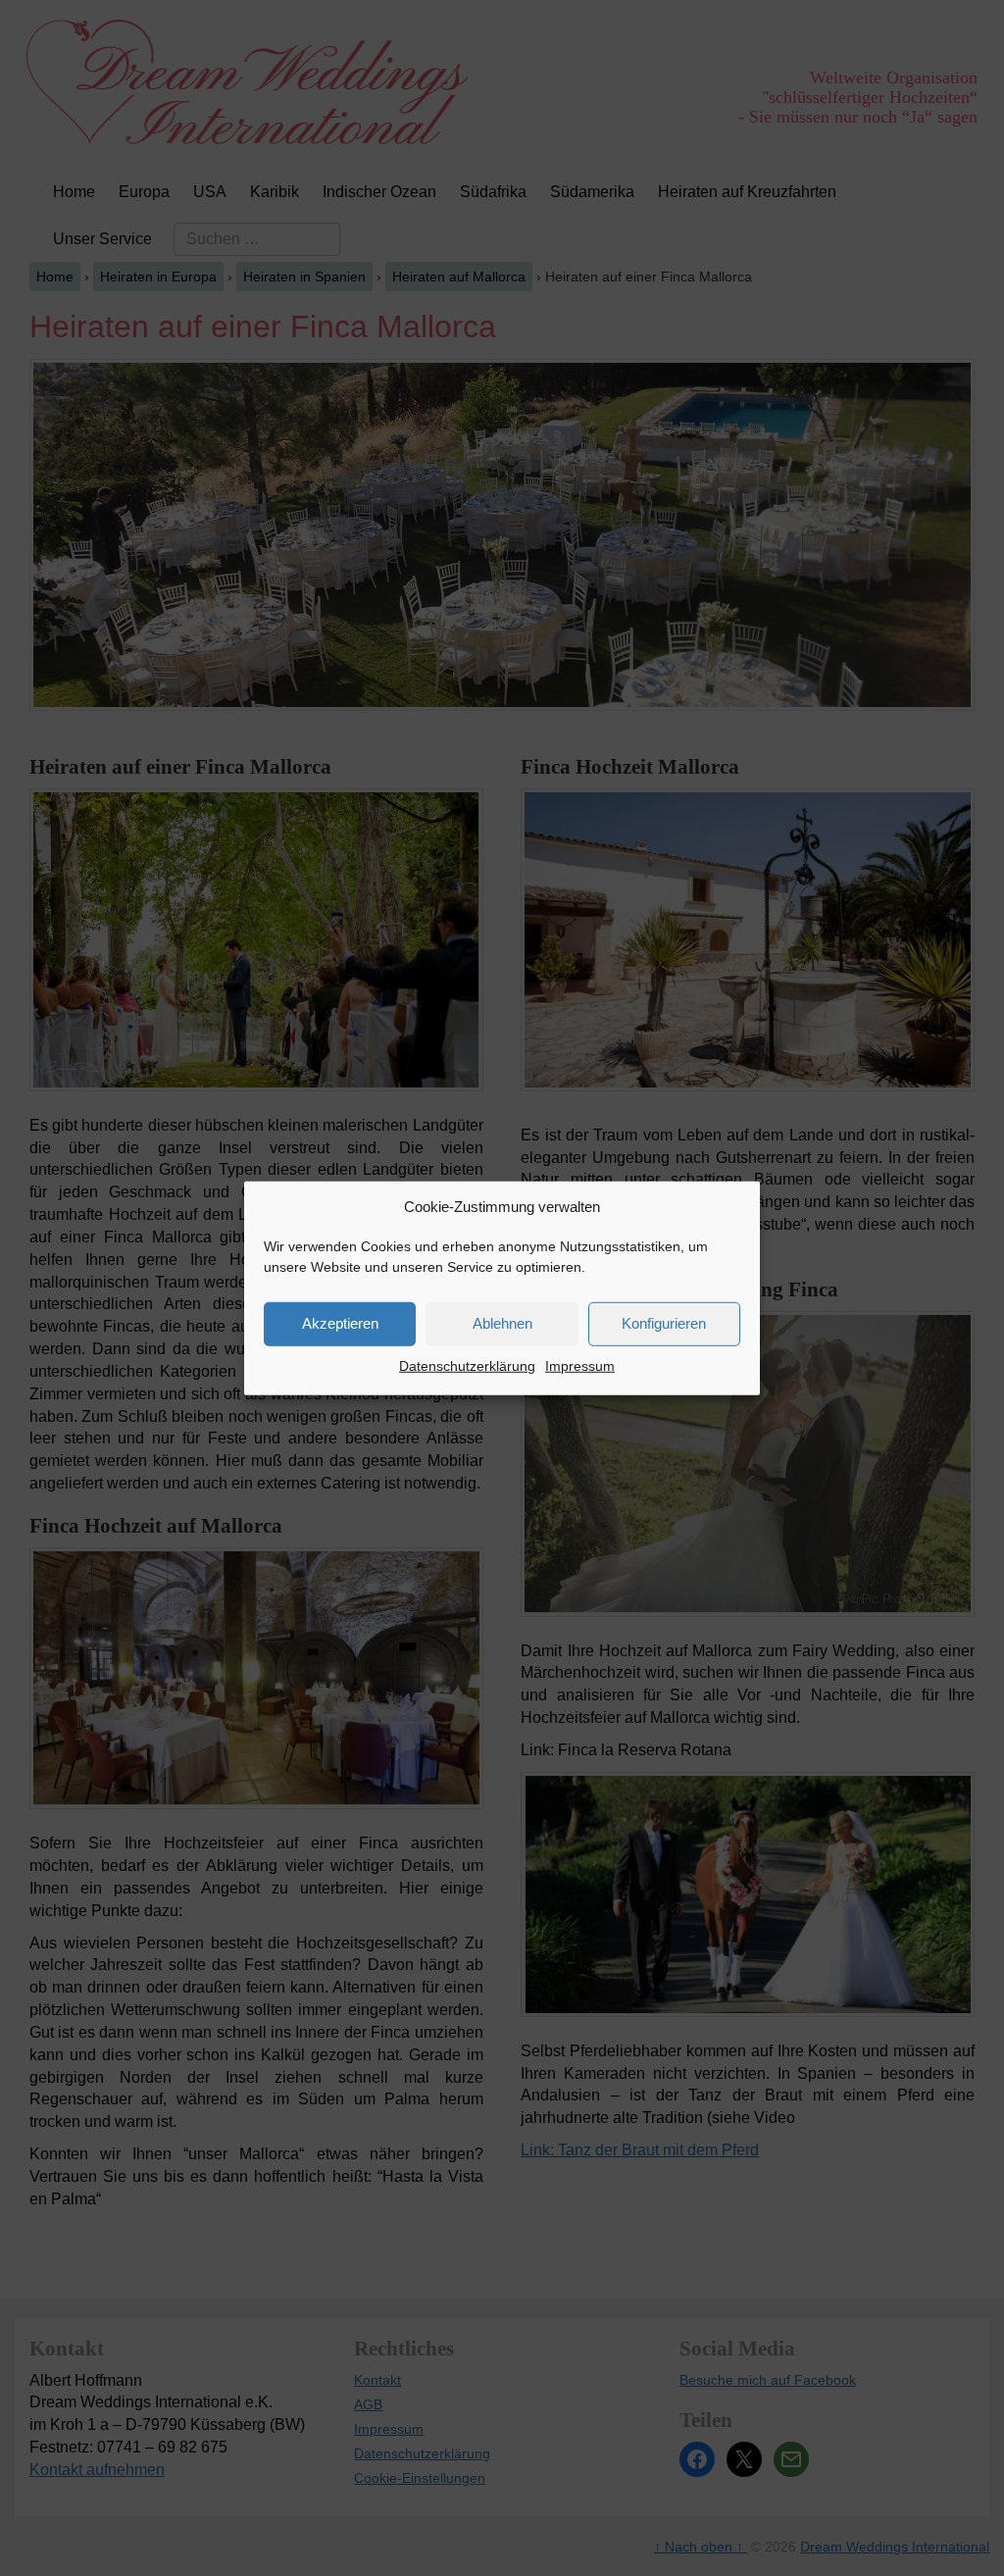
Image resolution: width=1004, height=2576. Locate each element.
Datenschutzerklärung (467, 1366)
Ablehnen (502, 1323)
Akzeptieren (340, 1323)
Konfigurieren (664, 1323)
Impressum (580, 1366)
